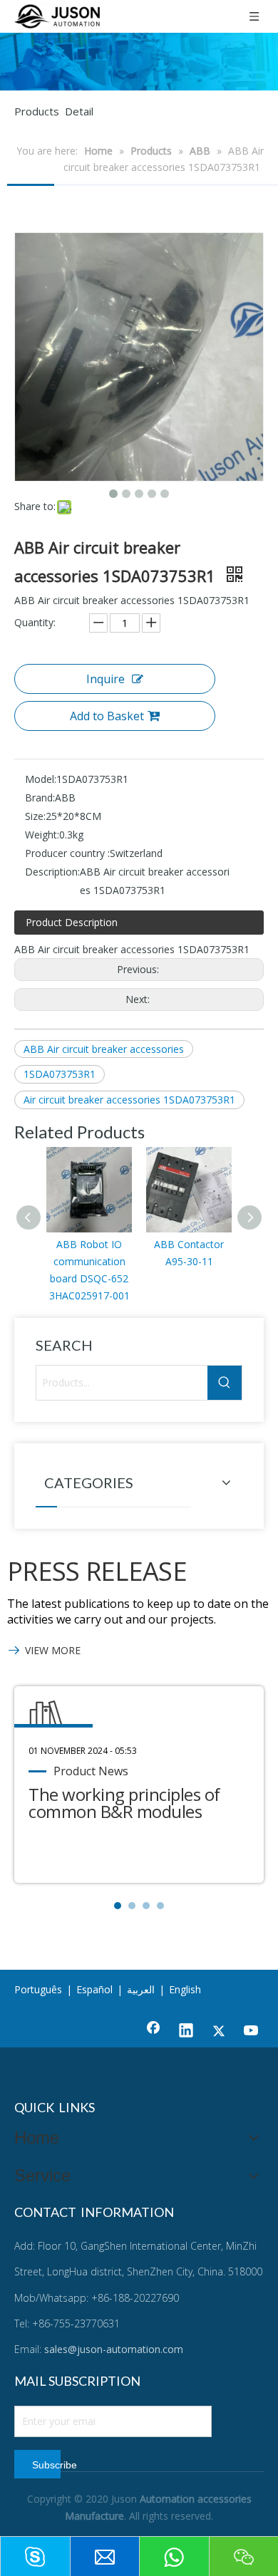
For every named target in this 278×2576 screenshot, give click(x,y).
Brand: (40, 798)
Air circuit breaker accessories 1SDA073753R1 (129, 1100)
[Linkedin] (186, 2032)
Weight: (42, 835)
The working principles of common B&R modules (124, 1803)
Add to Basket (107, 716)
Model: (41, 779)
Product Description (72, 922)
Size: (35, 816)
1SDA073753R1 (60, 1074)
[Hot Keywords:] (225, 1383)
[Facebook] (153, 2032)
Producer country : (67, 853)
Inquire (105, 679)
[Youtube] (252, 2032)
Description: (52, 872)
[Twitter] (219, 2032)
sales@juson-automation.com (114, 2349)
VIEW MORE (53, 1650)
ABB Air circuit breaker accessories (104, 1049)
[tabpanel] (139, 1785)
